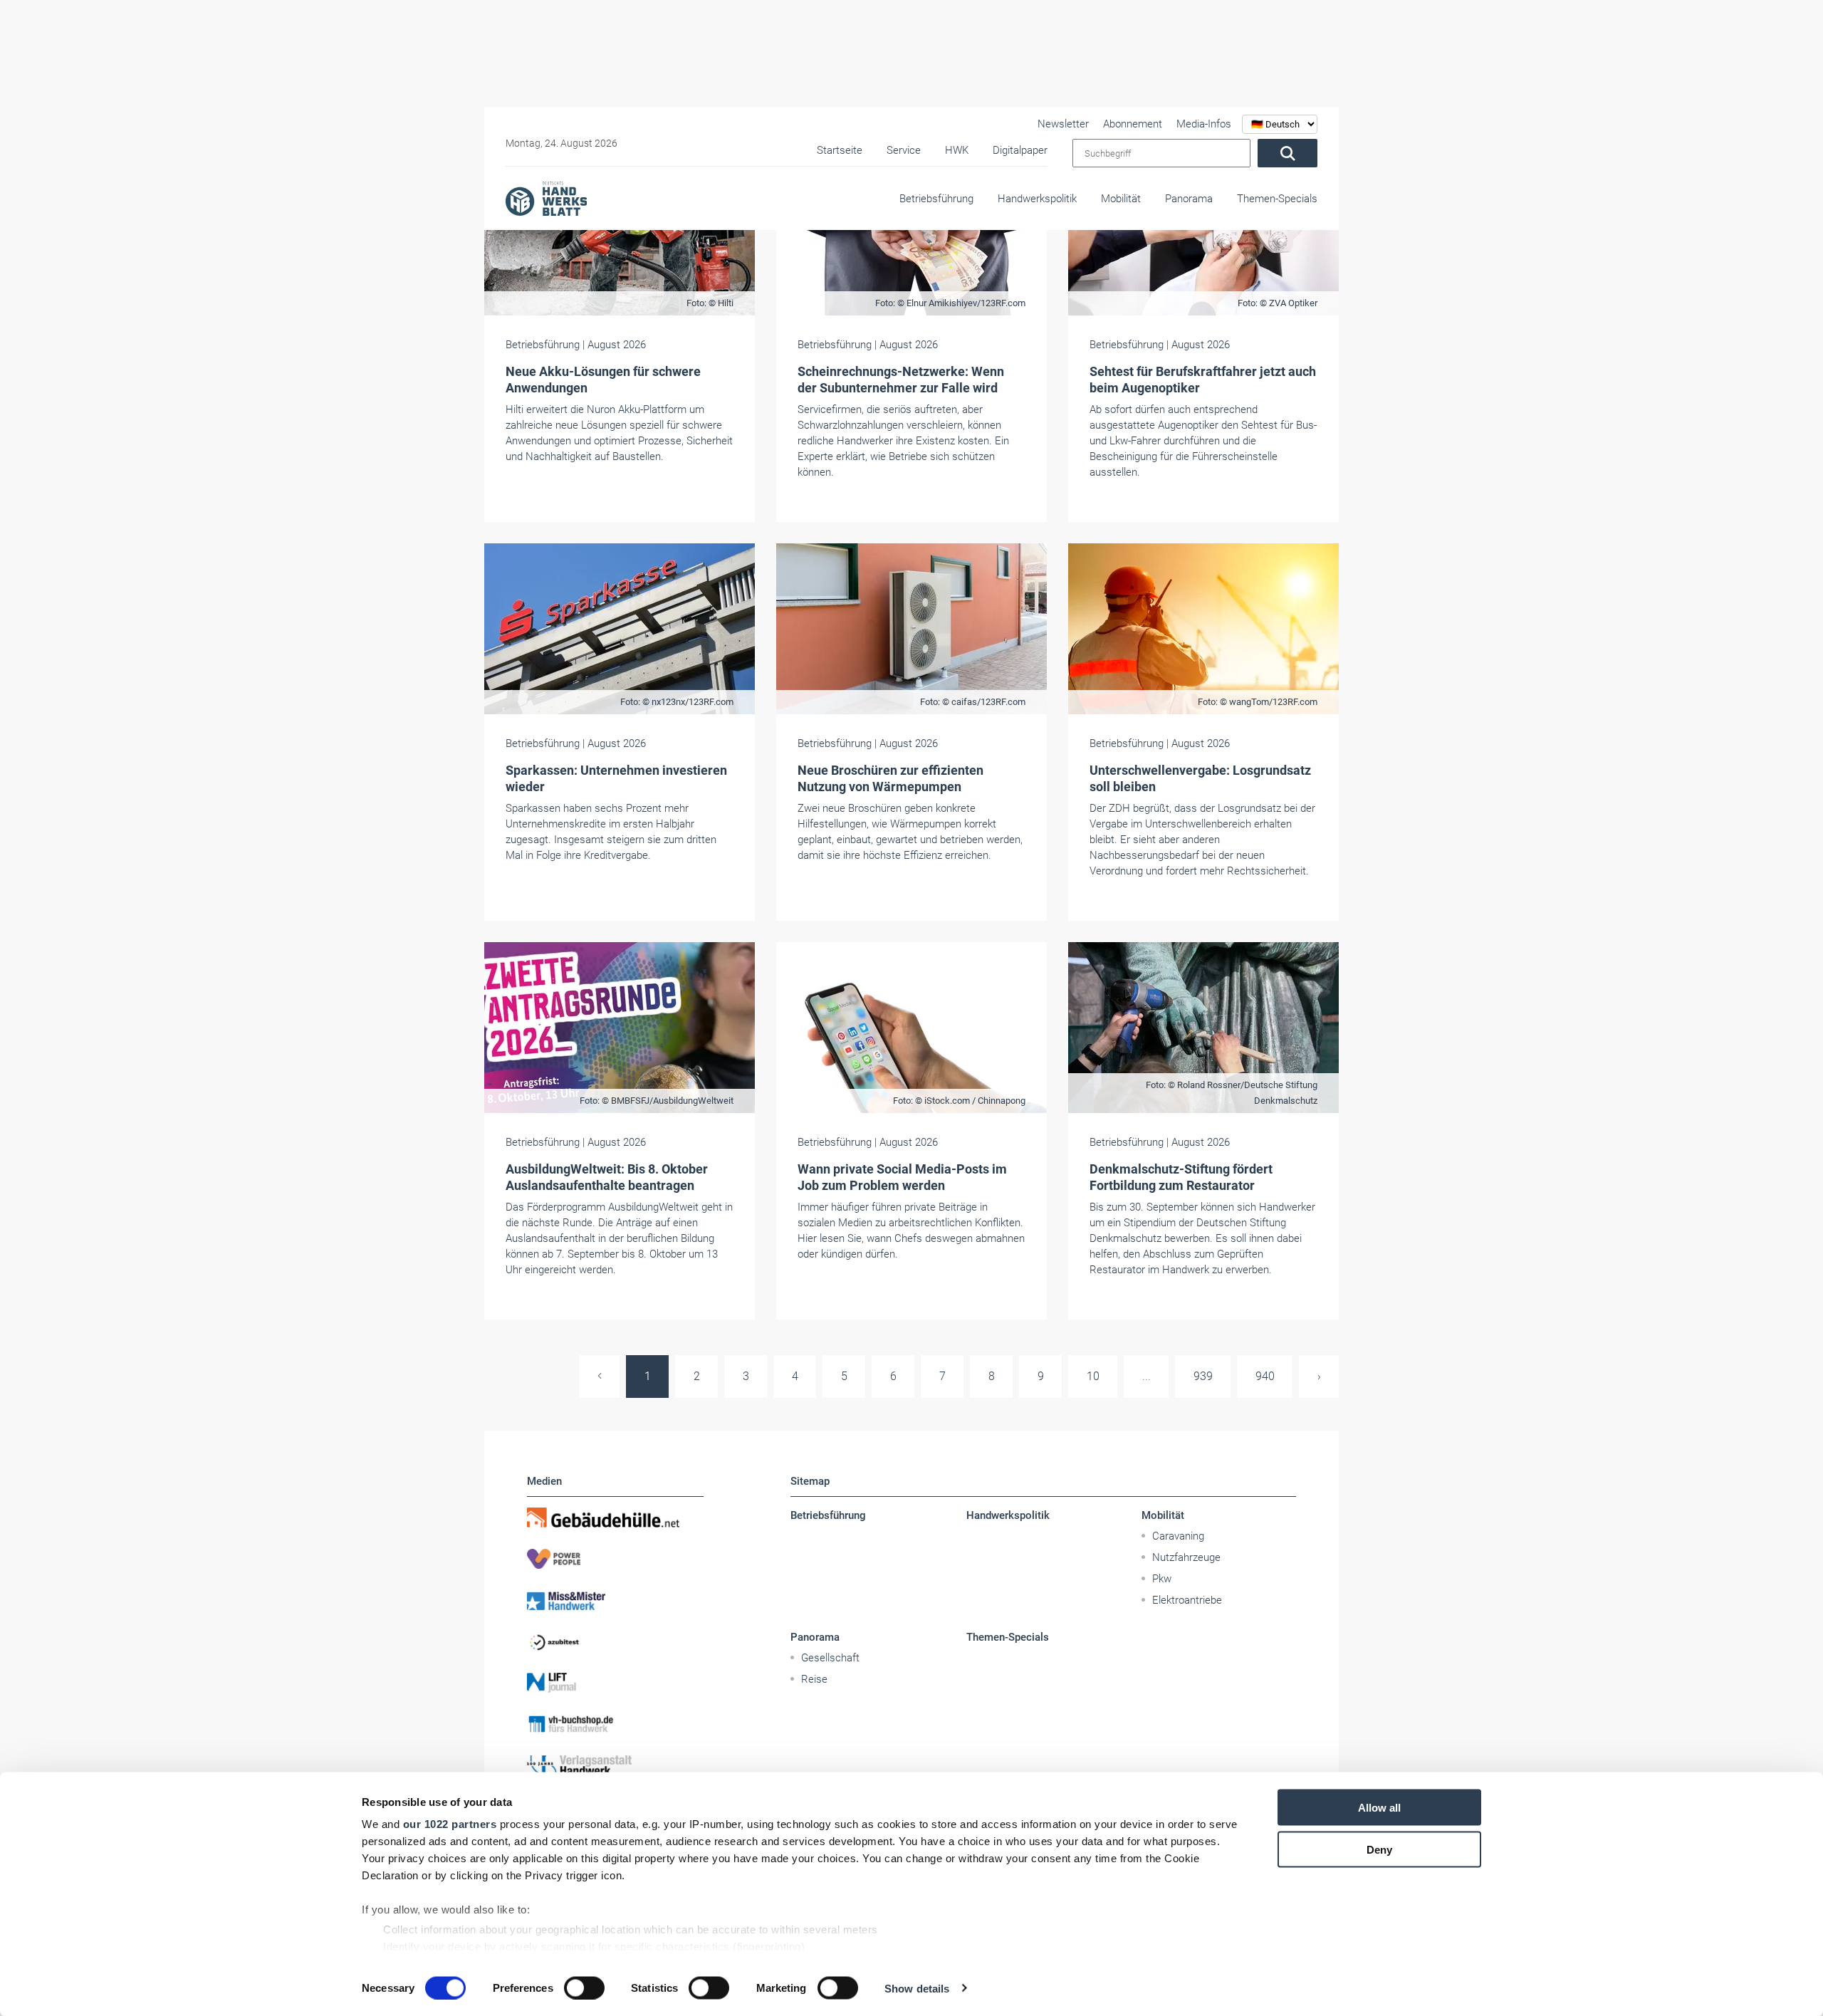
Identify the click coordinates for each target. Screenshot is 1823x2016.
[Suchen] (1287, 153)
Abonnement (1133, 124)
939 (1203, 1376)
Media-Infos (1204, 124)
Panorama (1189, 199)
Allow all (1379, 1808)
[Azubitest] (615, 1641)
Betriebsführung (936, 199)
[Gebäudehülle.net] (615, 1518)
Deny (1379, 1849)
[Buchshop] (615, 1724)
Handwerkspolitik (1037, 199)
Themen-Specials (1277, 199)
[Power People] (615, 1559)
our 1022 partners (450, 1824)
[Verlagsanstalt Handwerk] (615, 1765)
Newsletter (1063, 124)
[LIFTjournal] (615, 1683)
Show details (917, 1988)
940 (1265, 1376)
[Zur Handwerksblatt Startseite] (546, 198)
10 (1093, 1376)
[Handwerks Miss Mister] (615, 1600)
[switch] (584, 1988)
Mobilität (1121, 199)
